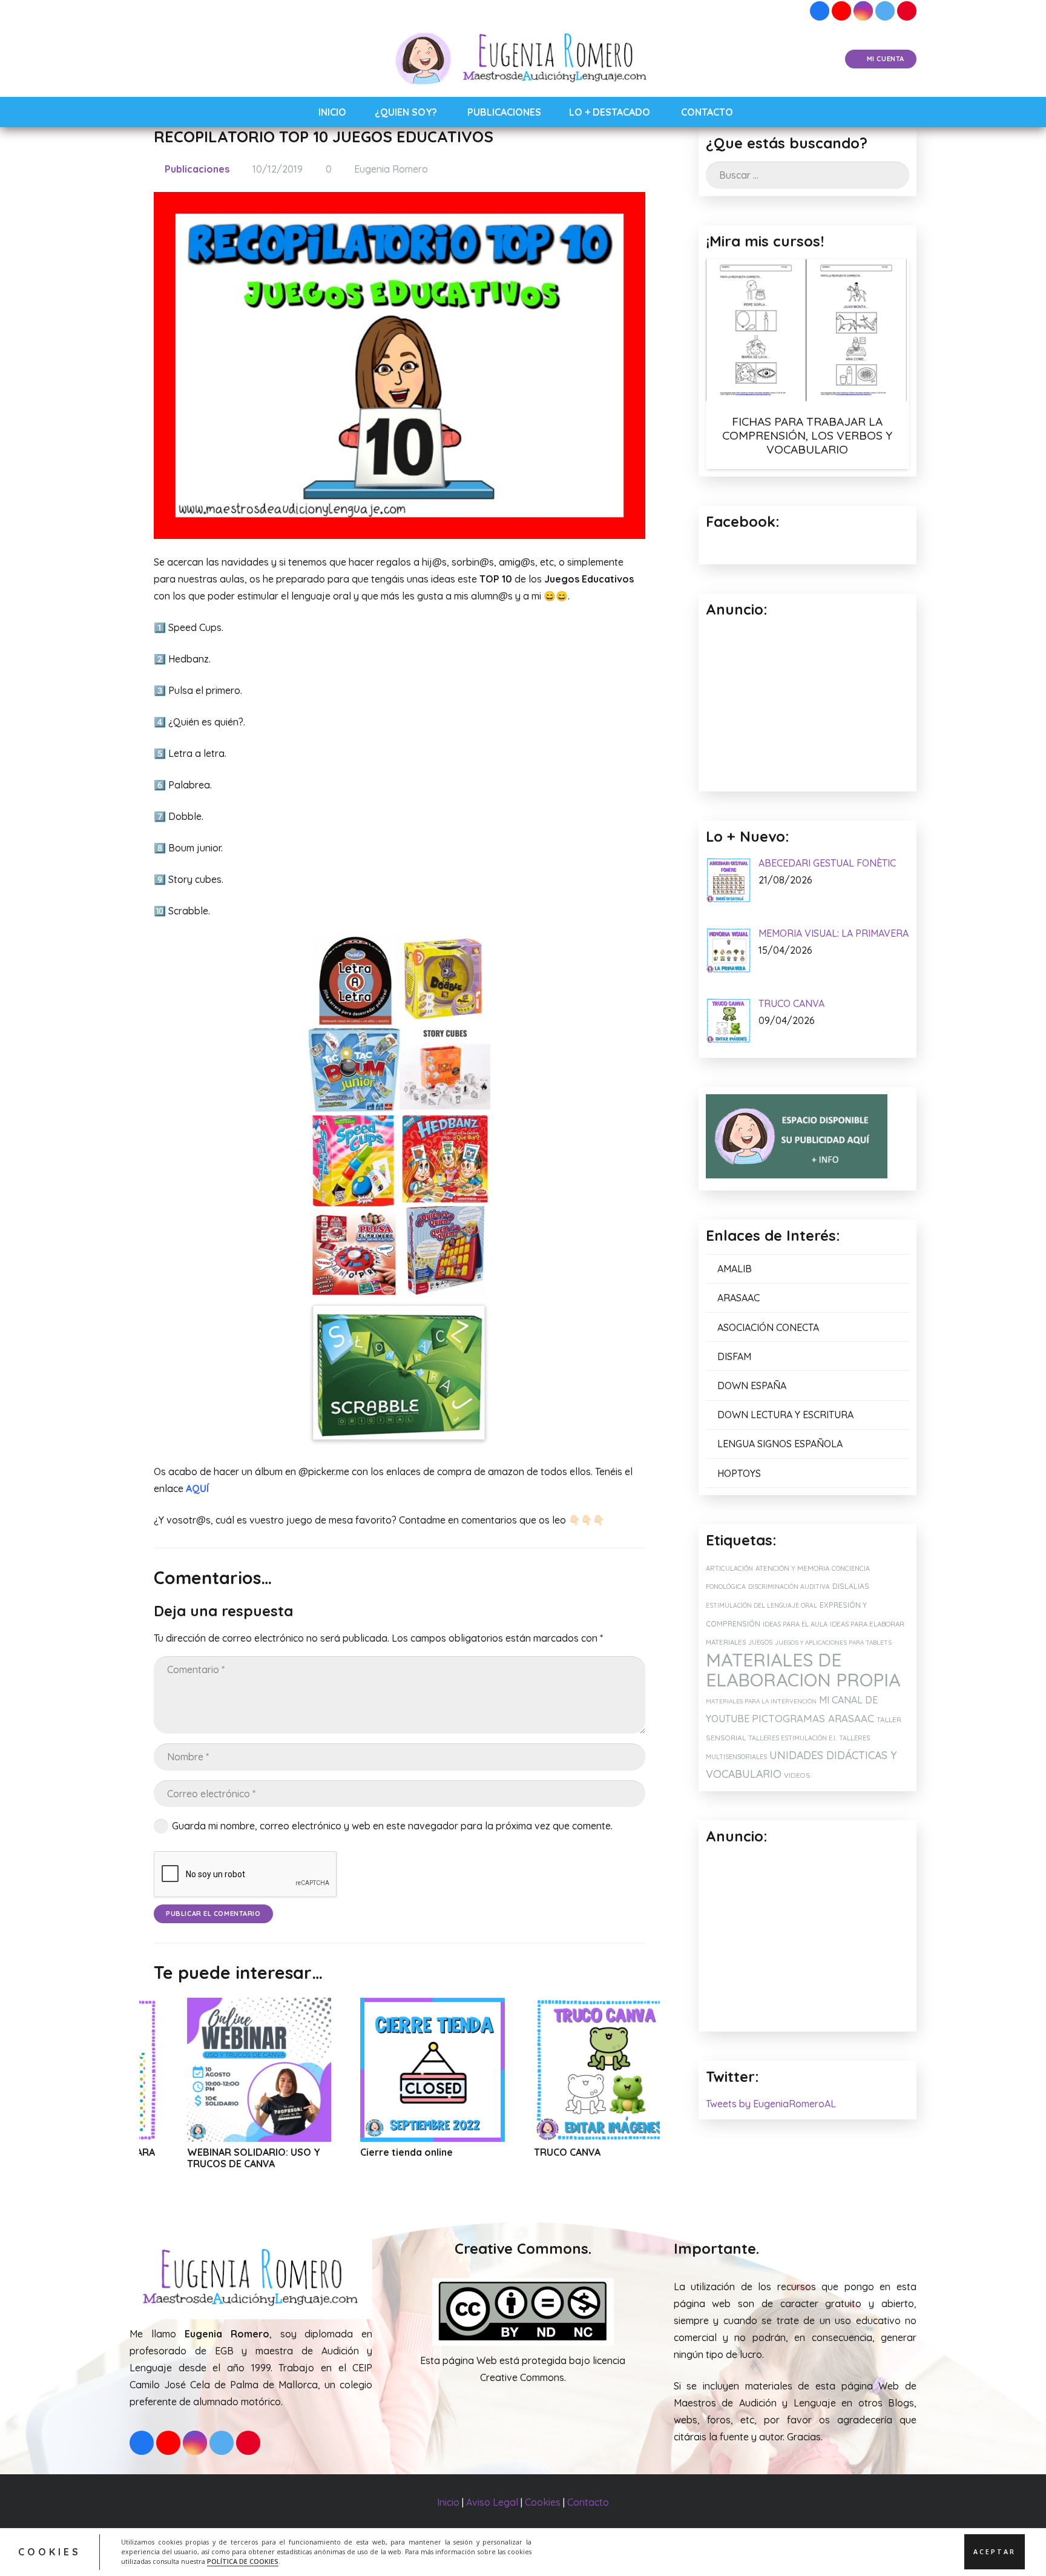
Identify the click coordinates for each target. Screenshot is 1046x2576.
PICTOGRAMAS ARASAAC (813, 1718)
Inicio (448, 2502)
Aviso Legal (492, 2502)
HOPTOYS (739, 1473)
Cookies (543, 2502)
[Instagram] (863, 11)
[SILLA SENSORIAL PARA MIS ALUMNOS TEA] (626, 2070)
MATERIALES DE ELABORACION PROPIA (803, 1670)
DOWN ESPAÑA (752, 1385)
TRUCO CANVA (413, 2152)
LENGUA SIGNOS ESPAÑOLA (780, 1444)
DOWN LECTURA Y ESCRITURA (785, 1415)
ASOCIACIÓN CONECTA (768, 1327)
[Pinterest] (907, 11)
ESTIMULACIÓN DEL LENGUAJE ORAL (761, 1606)
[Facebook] (820, 11)
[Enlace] (523, 59)
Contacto (588, 2502)
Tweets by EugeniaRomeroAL (771, 2104)
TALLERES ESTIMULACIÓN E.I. (792, 1738)
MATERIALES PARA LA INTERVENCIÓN (761, 1701)
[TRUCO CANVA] (452, 2070)
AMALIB (735, 1269)
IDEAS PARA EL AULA (795, 1624)
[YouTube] (841, 11)
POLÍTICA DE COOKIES (243, 2561)
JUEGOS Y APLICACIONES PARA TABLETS (833, 1643)
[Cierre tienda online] (279, 2070)
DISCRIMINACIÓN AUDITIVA (789, 1587)
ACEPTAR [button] (995, 2552)
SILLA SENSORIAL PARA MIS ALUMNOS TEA (616, 2158)
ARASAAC (738, 1298)
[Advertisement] (808, 1940)
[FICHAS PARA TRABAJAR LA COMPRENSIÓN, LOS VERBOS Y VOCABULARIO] (808, 332)
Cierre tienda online (253, 2152)
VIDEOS (797, 1775)
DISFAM (734, 1356)
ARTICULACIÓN (729, 1568)
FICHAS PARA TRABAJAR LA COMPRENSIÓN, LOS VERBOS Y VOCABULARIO (807, 435)
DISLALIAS (851, 1586)
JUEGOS (760, 1642)
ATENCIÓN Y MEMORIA (792, 1568)
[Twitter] (885, 11)
